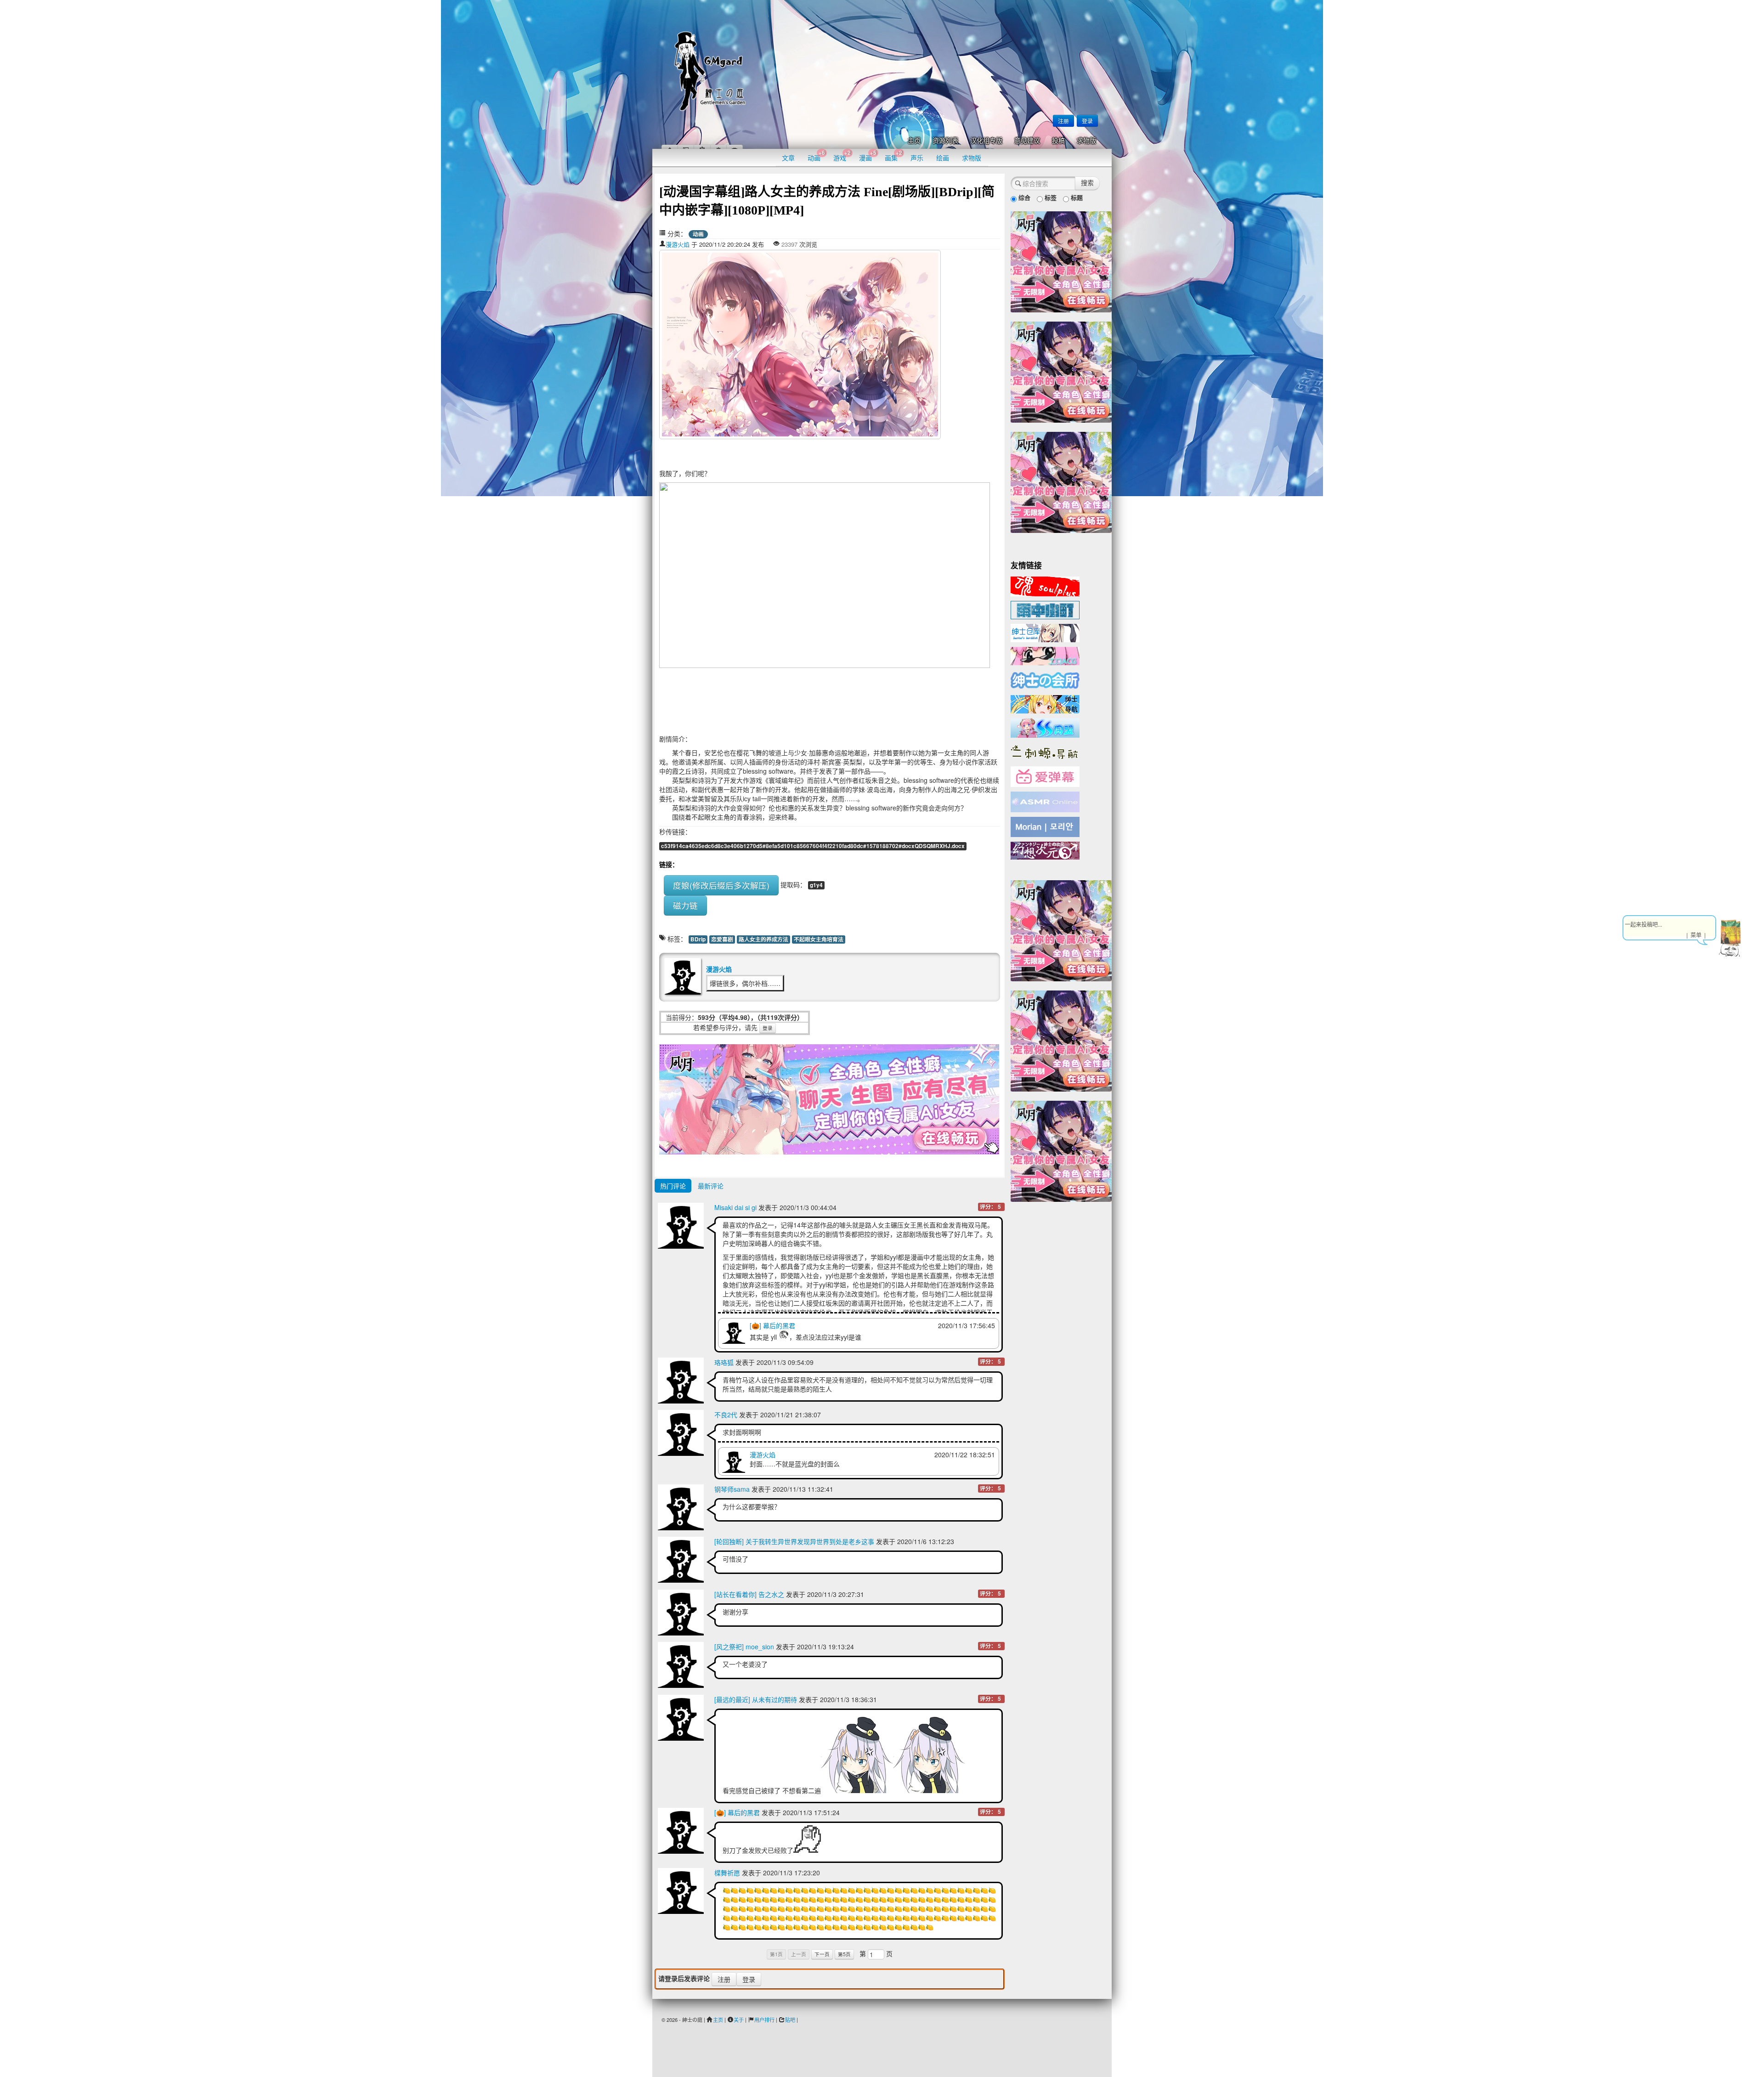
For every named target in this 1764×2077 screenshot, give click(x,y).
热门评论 (673, 1186)
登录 (1087, 121)
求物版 (1086, 141)
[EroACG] (1045, 655)
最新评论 (711, 1186)
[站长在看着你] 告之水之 (749, 1594)
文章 (788, 158)
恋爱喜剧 (722, 939)
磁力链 (685, 905)
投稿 (1058, 141)
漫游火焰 (678, 244)
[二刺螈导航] (1045, 751)
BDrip (698, 939)
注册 (1063, 121)
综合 (1023, 197)
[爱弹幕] (1045, 776)
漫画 (868, 156)
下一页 (822, 1954)
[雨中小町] (1045, 609)
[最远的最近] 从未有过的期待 (756, 1699)
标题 (1076, 197)
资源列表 (945, 141)
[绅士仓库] (1045, 632)
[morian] (1045, 826)
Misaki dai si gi (735, 1207)
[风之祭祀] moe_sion (744, 1647)
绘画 (943, 158)
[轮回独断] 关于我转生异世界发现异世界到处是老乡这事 (794, 1541)
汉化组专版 (986, 141)
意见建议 (1027, 141)
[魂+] (1045, 585)
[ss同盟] (1045, 727)
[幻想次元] (1045, 849)
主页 (914, 141)
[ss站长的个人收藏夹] (1045, 703)
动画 (816, 156)
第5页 (844, 1954)
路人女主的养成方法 (763, 939)
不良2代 (726, 1415)
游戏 (842, 156)
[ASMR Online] (1045, 801)
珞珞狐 (724, 1362)
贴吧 (790, 2020)
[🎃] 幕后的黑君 (772, 1325)
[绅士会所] (1045, 679)
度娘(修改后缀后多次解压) (721, 885)
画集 (893, 156)
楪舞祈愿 (727, 1873)
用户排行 (764, 2020)
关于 (739, 2020)
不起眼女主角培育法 (819, 939)
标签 (1050, 197)
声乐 (917, 158)
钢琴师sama (732, 1489)
